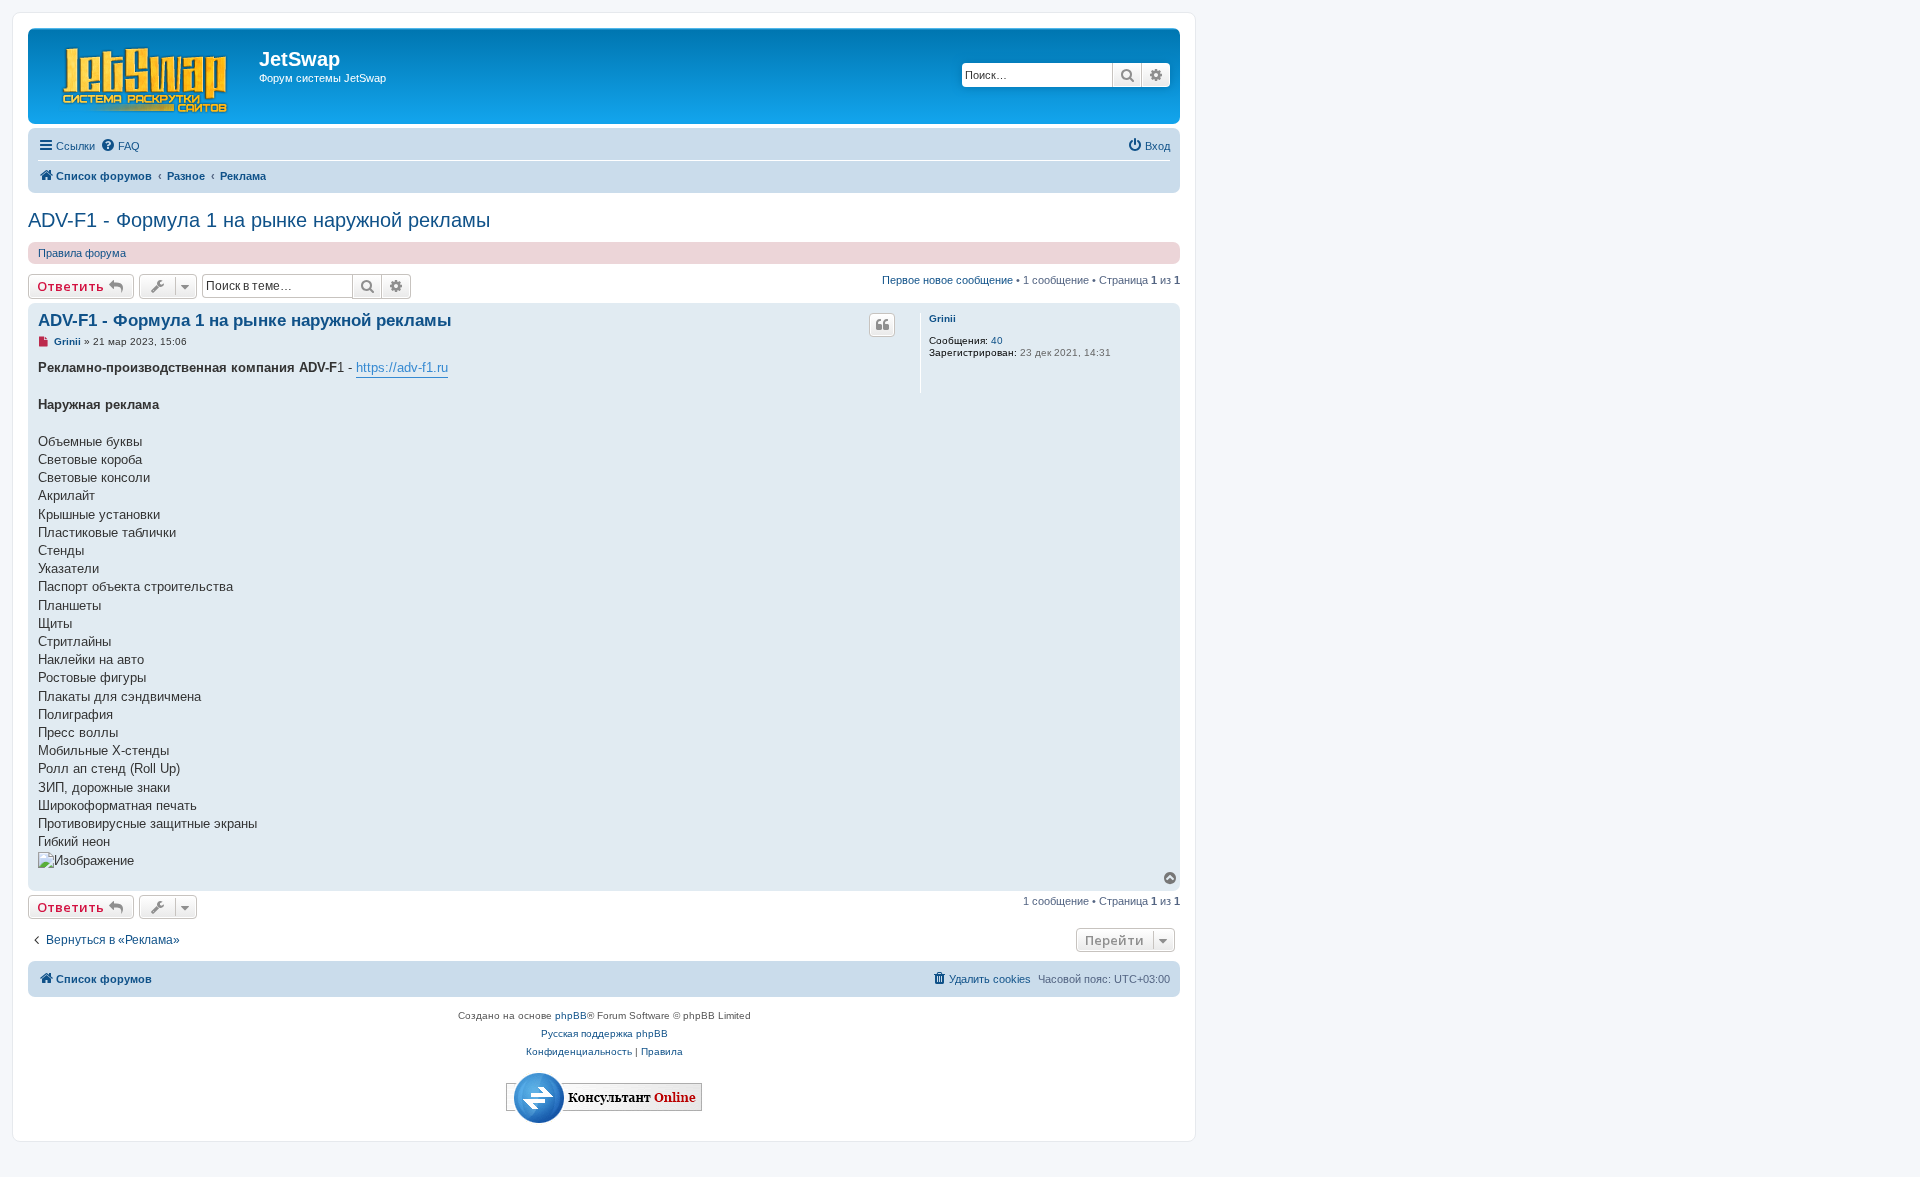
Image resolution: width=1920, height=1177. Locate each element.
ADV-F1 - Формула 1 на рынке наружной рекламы (259, 220)
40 (997, 340)
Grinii (942, 318)
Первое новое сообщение (947, 280)
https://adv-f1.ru (402, 367)
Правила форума (82, 253)
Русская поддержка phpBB (604, 1033)
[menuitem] (120, 146)
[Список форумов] (146, 76)
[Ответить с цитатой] (882, 325)
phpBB (571, 1015)
